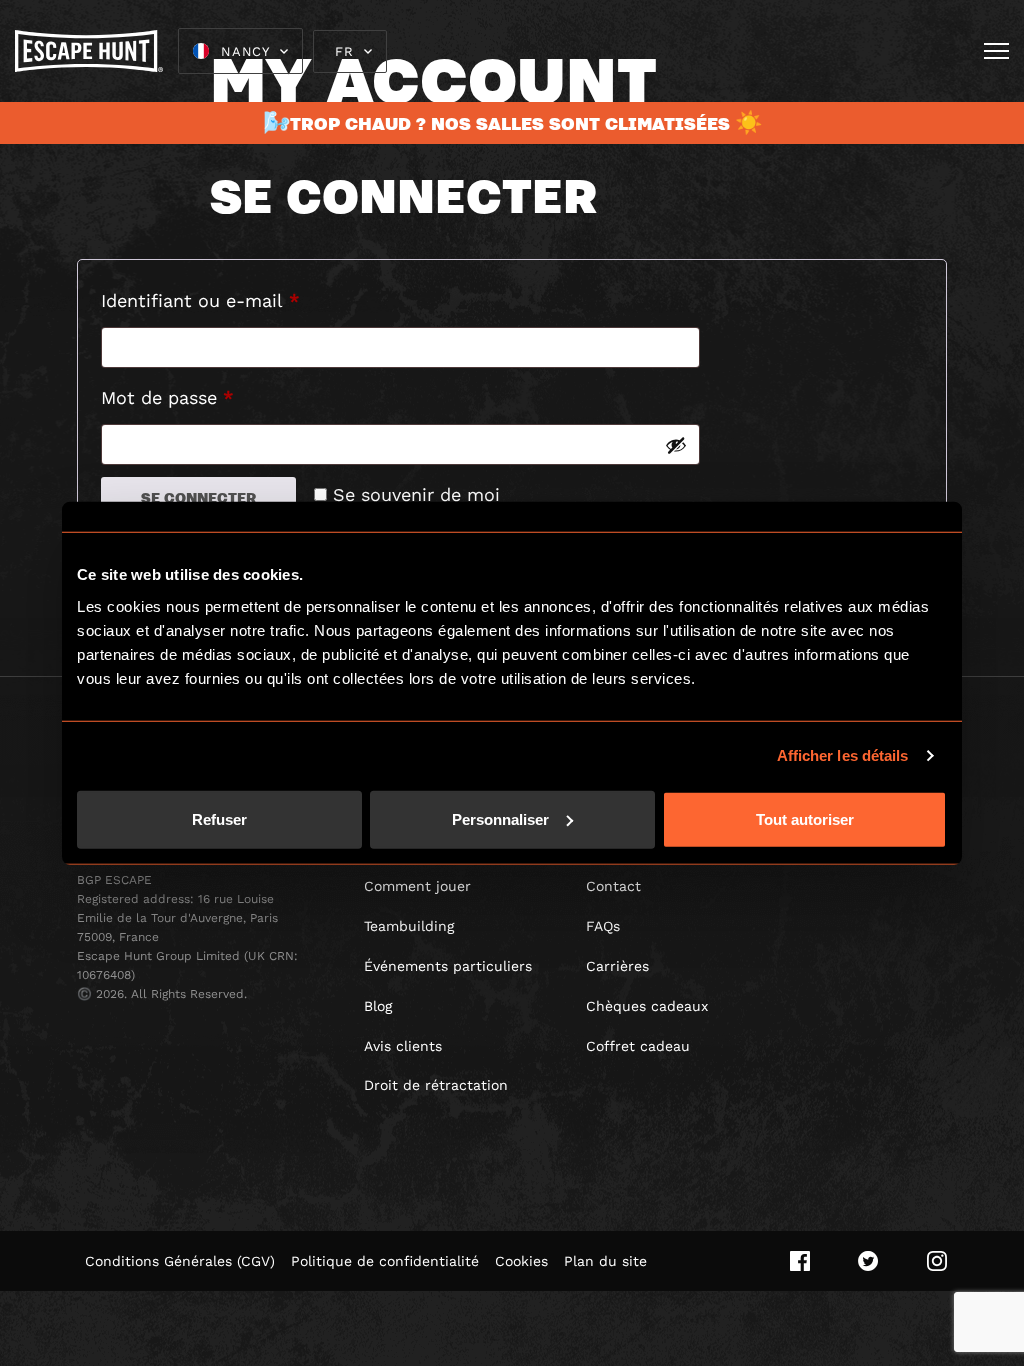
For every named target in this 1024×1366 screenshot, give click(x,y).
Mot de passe (215, 397)
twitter (868, 1261)
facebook (800, 1261)
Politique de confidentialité (385, 1261)
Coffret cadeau (638, 1046)
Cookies (521, 1261)
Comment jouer (417, 886)
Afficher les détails (843, 755)
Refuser (219, 818)
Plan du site (605, 1261)
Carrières (617, 966)
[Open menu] (996, 51)
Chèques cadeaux (647, 1006)
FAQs (603, 926)
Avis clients (403, 1046)
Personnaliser (500, 818)
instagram (937, 1261)
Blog (378, 1006)
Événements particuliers (448, 966)
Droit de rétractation (436, 1085)
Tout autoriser (805, 818)
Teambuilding (409, 926)
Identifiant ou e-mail (248, 300)
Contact (613, 886)
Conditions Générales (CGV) (180, 1261)
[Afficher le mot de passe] (676, 445)
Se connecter (198, 497)
